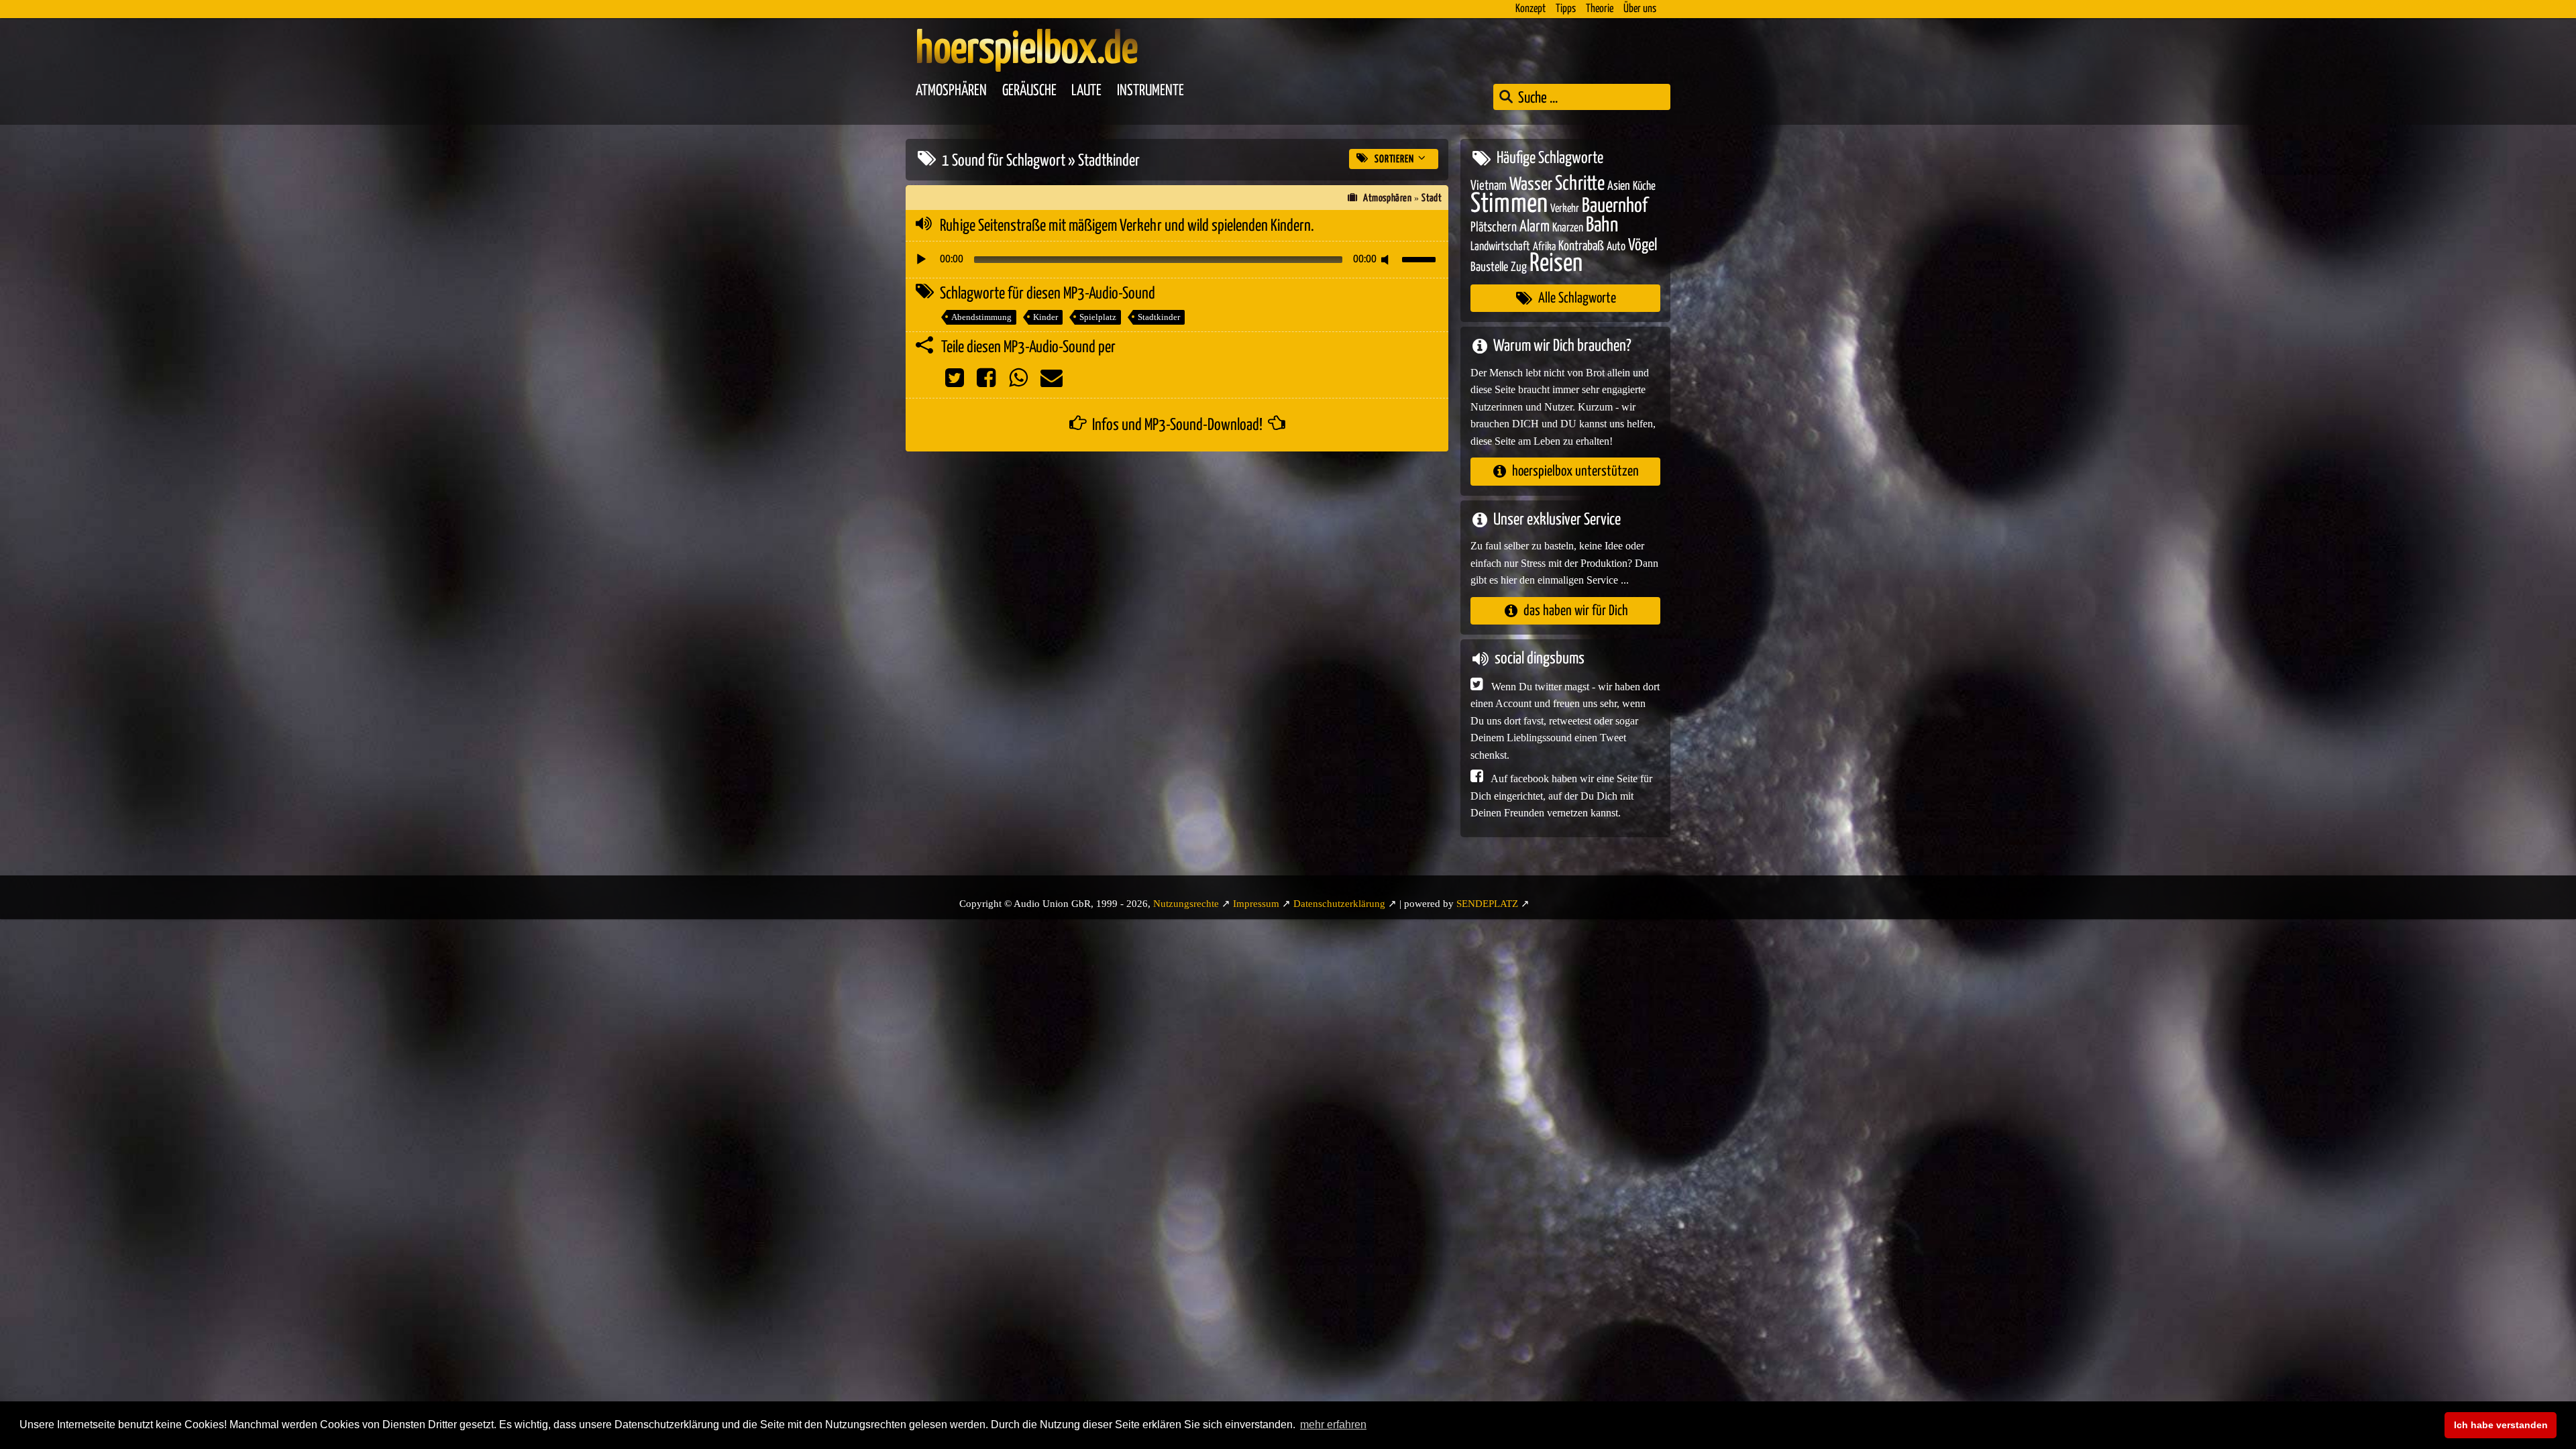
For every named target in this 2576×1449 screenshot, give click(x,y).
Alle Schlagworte (1577, 298)
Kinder (1045, 317)
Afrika (1544, 247)
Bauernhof (1615, 206)
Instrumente (1150, 91)
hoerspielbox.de (1027, 50)
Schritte (1580, 184)
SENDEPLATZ (1487, 904)
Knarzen (1568, 228)
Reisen (1556, 264)
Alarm (1535, 227)
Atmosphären (951, 91)
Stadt (1432, 198)
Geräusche (1029, 91)
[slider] (1421, 258)
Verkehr (1565, 209)
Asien (1619, 186)
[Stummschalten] (1387, 260)
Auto (1616, 247)
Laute (1086, 91)
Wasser (1531, 185)
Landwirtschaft (1500, 247)
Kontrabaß (1581, 247)
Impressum (1256, 904)
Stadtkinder (1159, 317)
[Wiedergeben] (921, 260)
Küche (1644, 186)
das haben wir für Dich (1576, 611)
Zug (1519, 267)
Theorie (1600, 9)
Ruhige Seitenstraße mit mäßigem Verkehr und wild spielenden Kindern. (1127, 226)
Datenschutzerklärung (1339, 904)
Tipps (1566, 9)
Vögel (1643, 246)
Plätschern (1494, 228)
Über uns (1640, 9)
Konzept (1531, 9)
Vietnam (1489, 186)
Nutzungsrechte (1186, 904)
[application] (1177, 260)
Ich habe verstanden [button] (2501, 1425)
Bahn (1602, 225)
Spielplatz (1098, 317)
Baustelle (1489, 267)
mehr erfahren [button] (1333, 1425)
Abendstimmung (981, 317)
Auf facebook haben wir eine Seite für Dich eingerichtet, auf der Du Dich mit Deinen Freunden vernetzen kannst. (1561, 796)
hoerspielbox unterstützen (1575, 471)
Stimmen (1509, 204)
